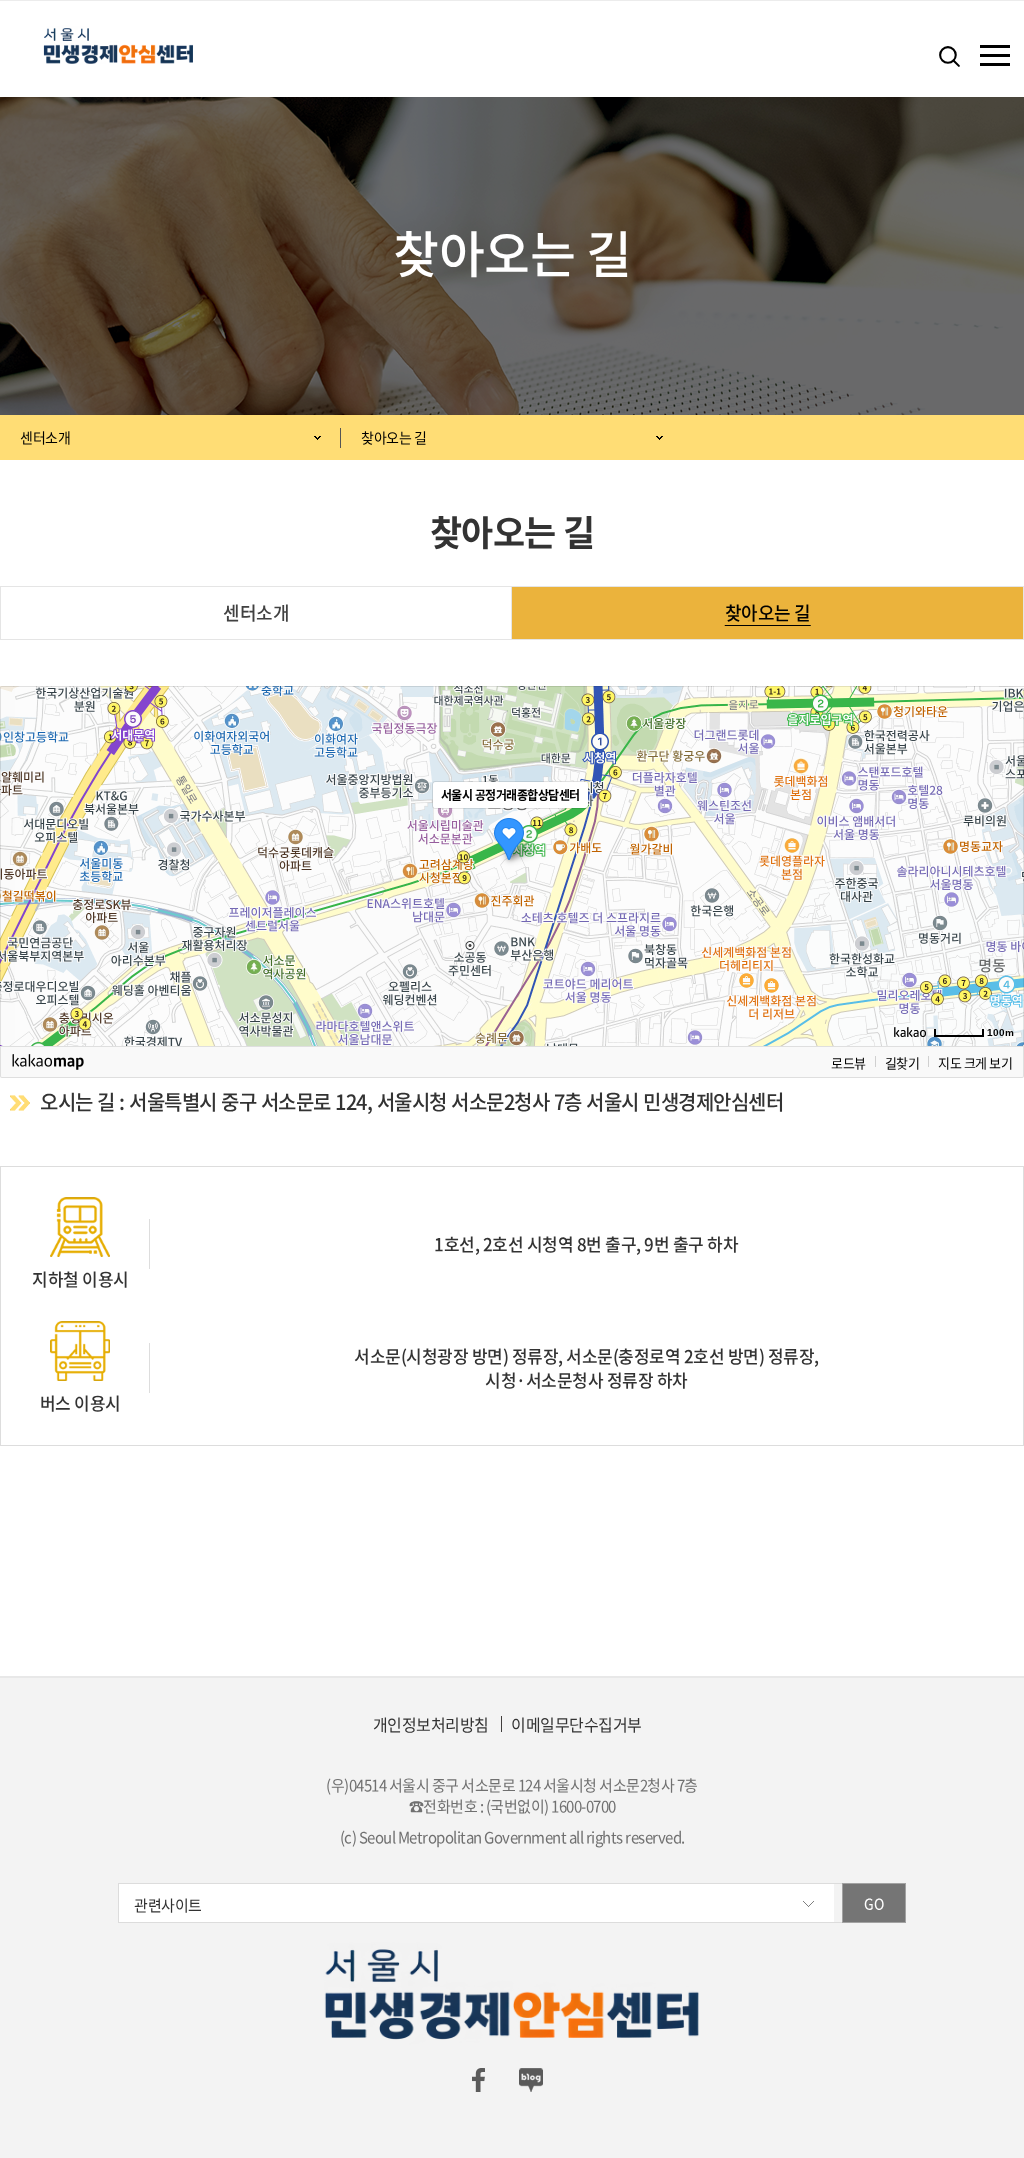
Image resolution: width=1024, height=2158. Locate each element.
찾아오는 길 (393, 437)
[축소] (999, 863)
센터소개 (45, 437)
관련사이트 (168, 1905)
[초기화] (999, 901)
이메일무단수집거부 (576, 1724)
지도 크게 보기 (975, 1062)
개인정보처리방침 (431, 1724)
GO (873, 1903)
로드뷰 (848, 1062)
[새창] (478, 2078)
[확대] (999, 830)
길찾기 (902, 1062)
